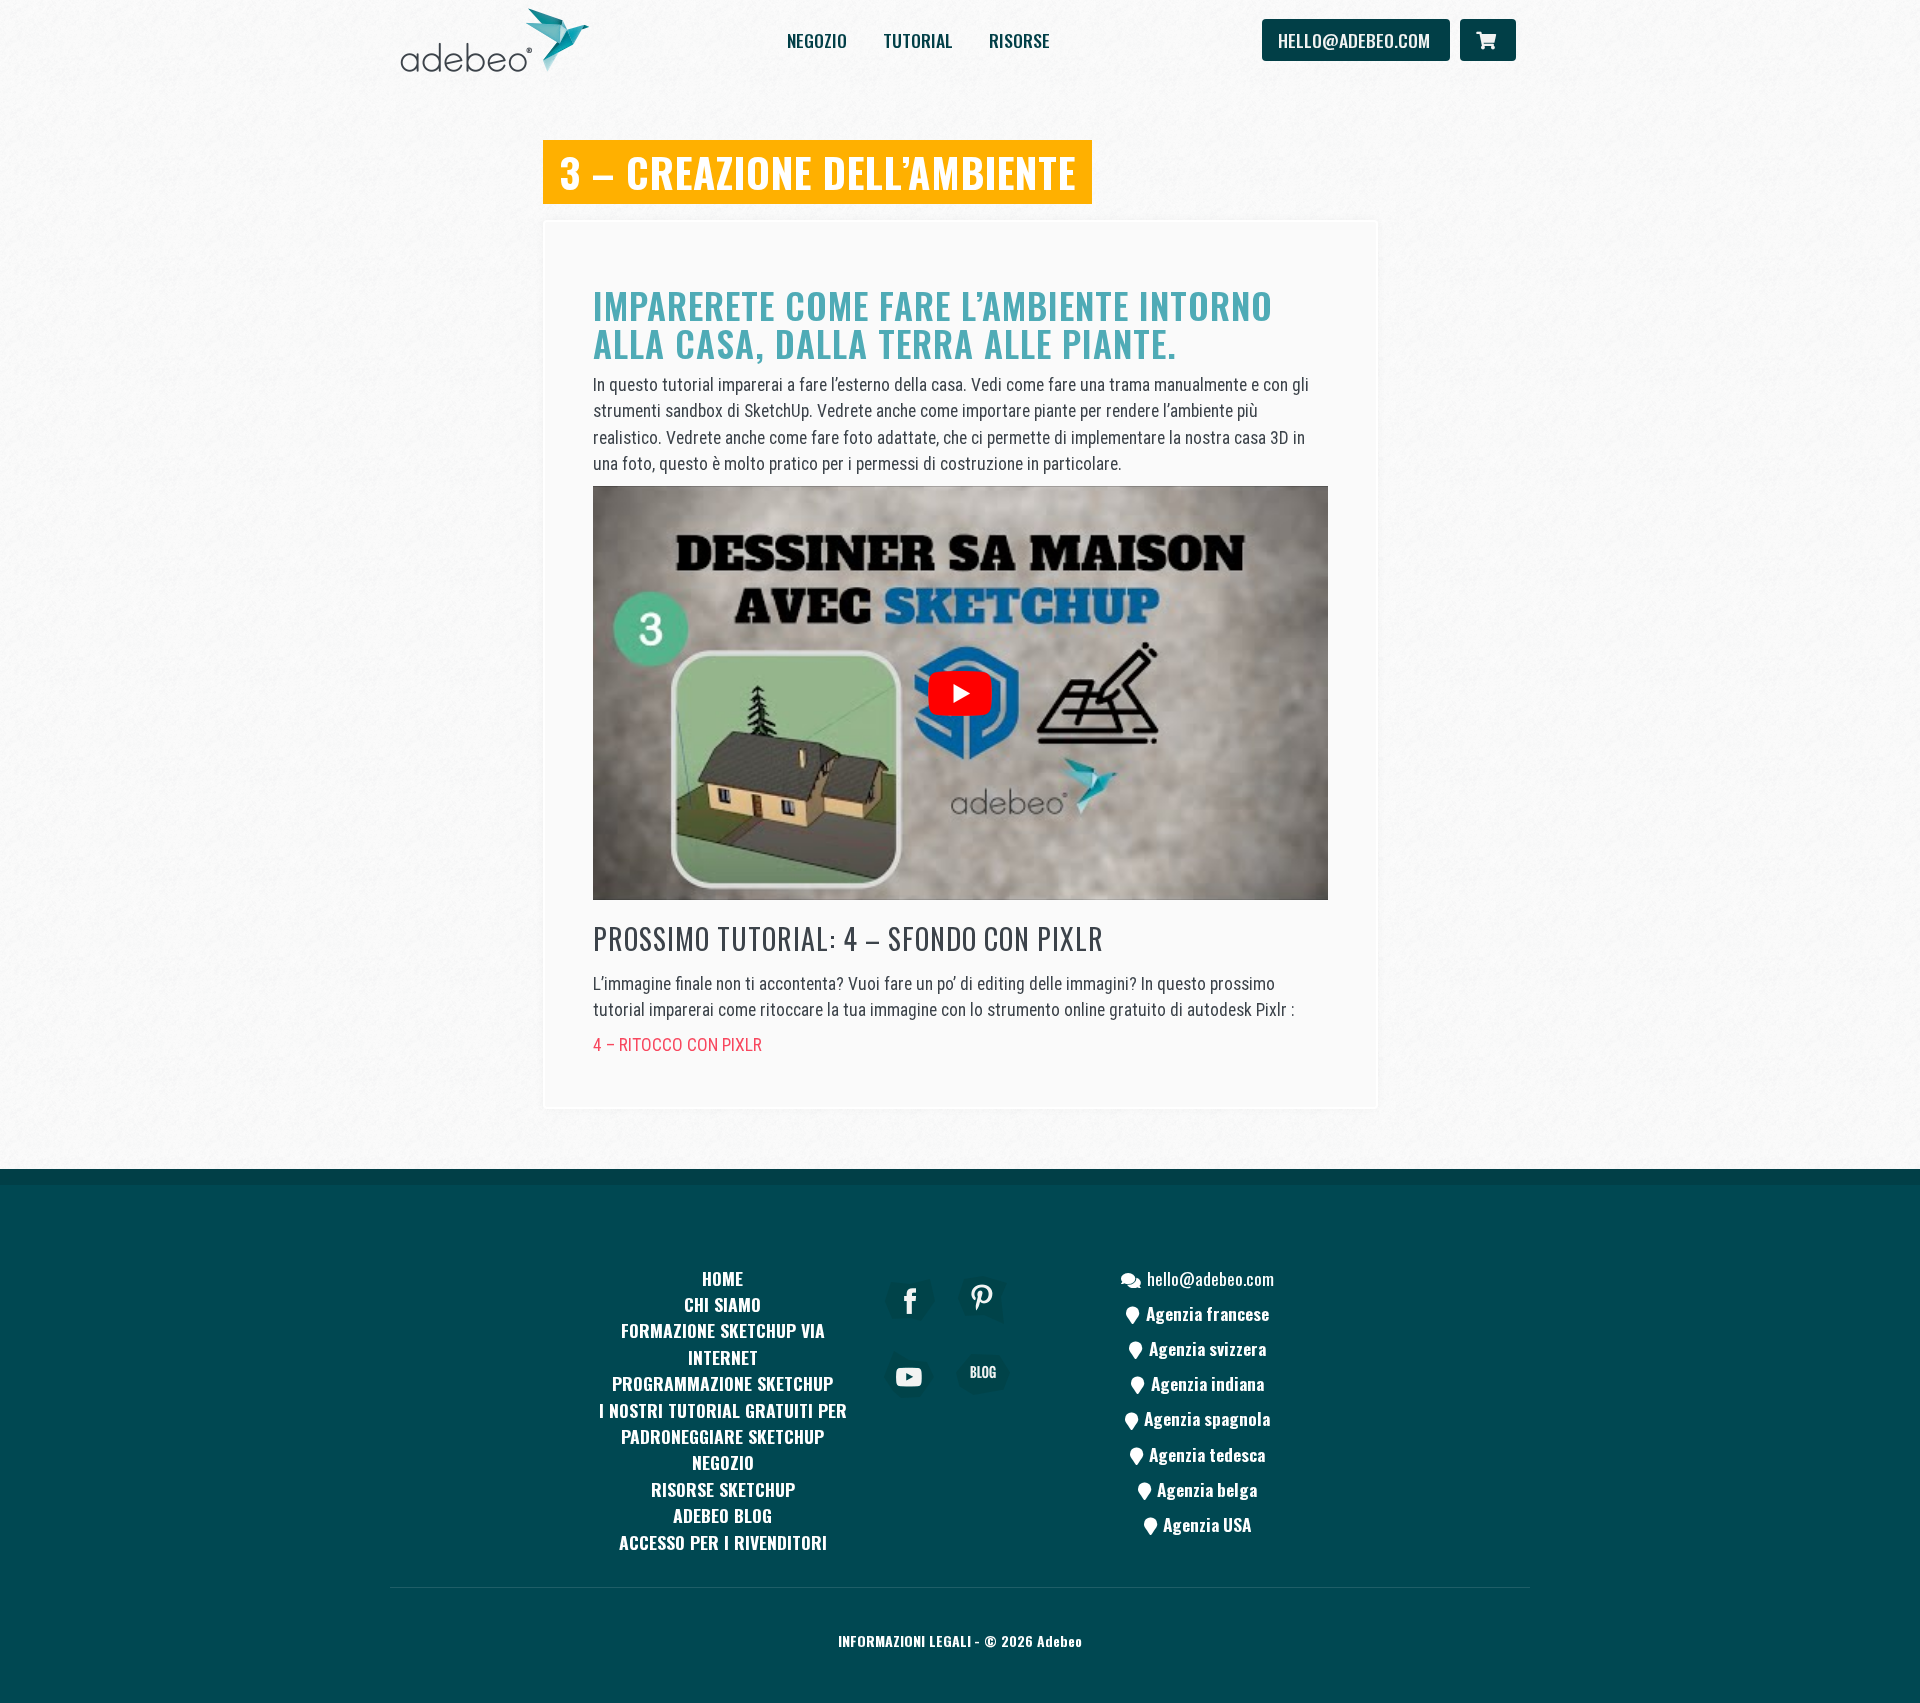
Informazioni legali (904, 1640)
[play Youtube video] (960, 692)
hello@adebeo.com (1356, 40)
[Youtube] (910, 1402)
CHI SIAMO (722, 1304)
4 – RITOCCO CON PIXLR (677, 1045)
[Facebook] (910, 1327)
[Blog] (983, 1402)
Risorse (1019, 40)
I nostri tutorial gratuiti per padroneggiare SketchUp (723, 1423)
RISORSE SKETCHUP (723, 1489)
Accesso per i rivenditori (723, 1542)
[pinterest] (983, 1327)
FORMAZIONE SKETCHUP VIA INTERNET (723, 1343)
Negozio (817, 40)
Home (722, 1278)
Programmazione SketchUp (722, 1383)
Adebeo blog (722, 1515)
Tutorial (918, 40)
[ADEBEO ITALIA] (495, 40)
